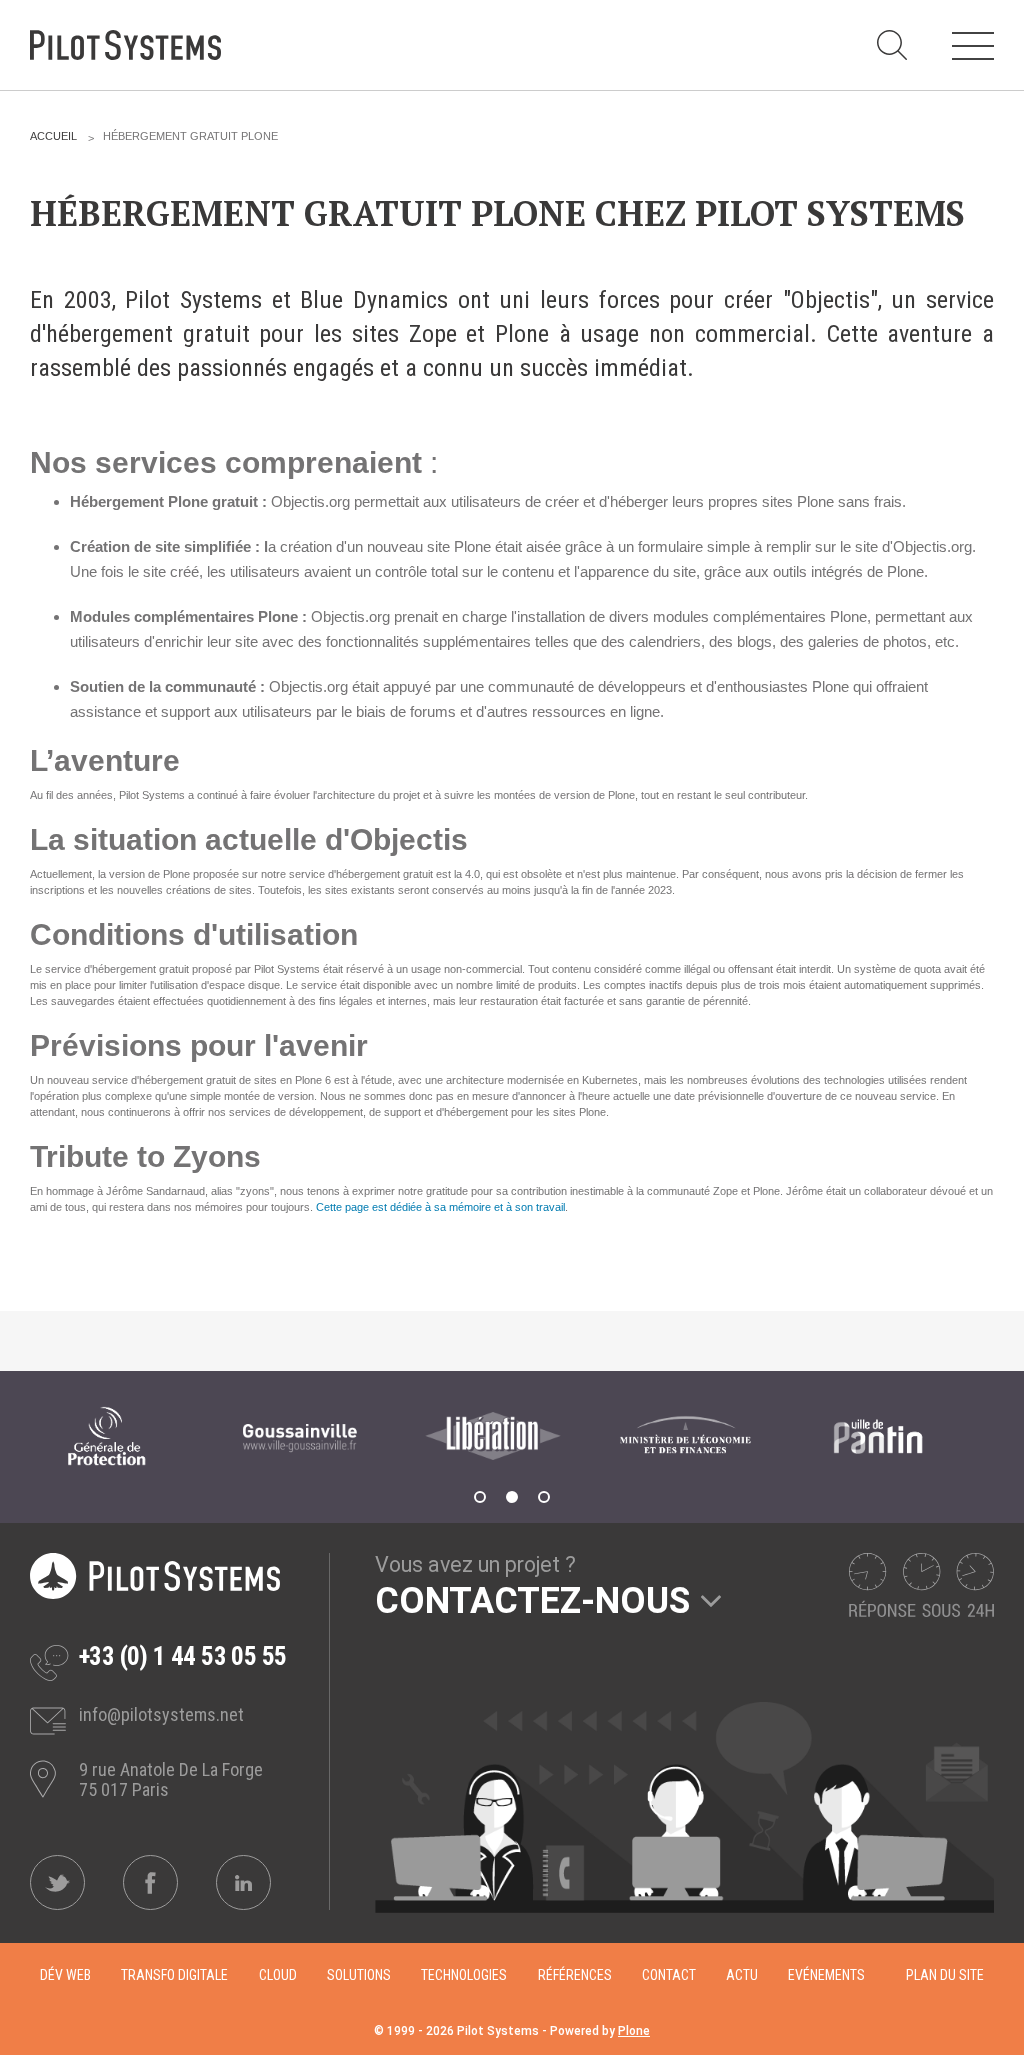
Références (575, 1975)
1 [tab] (480, 1497)
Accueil (53, 136)
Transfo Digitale (174, 1975)
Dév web (65, 1975)
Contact (669, 1975)
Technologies (464, 1975)
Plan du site (945, 1975)
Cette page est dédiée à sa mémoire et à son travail (440, 1207)
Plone (634, 2031)
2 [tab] (512, 1497)
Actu (742, 1975)
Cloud (278, 1975)
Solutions (359, 1975)
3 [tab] (544, 1497)
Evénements (826, 1975)
